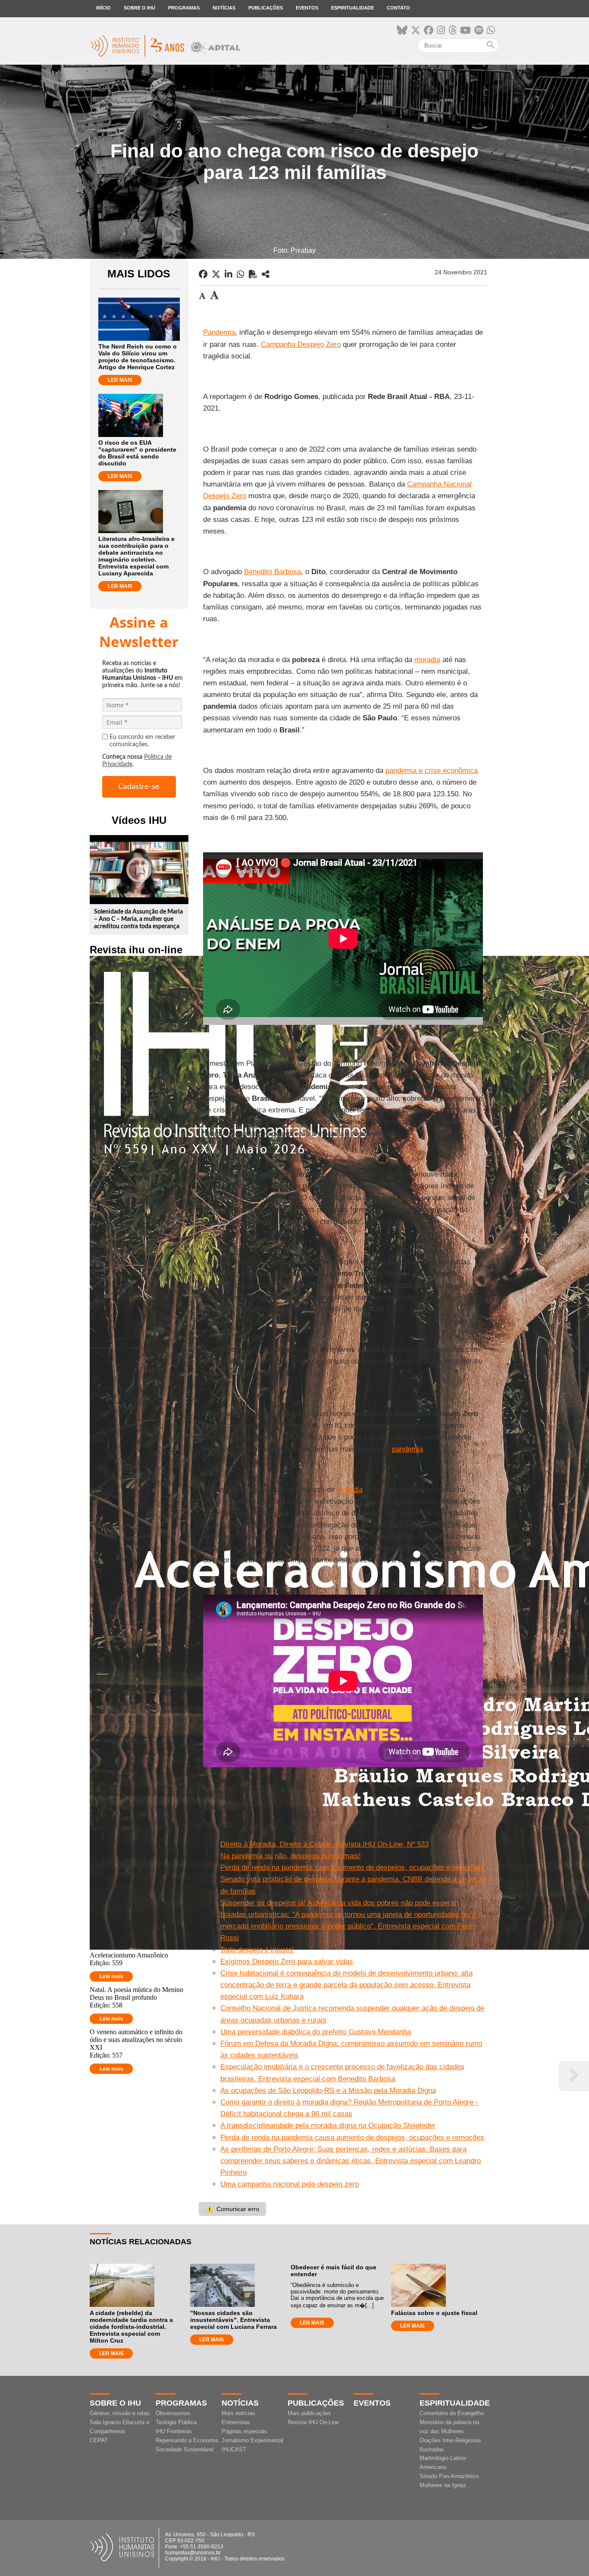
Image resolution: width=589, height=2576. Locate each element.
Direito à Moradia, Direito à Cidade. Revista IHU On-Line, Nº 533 (324, 1844)
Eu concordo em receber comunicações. (142, 741)
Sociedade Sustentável (185, 2449)
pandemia (407, 1449)
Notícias (224, 8)
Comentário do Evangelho (452, 2413)
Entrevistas (236, 2422)
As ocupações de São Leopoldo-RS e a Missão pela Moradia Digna (328, 2091)
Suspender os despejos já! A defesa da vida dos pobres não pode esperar (339, 1903)
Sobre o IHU (139, 8)
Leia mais (111, 1976)
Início (103, 8)
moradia (427, 660)
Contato (398, 8)
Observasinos (173, 2413)
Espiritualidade (352, 8)
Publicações (266, 8)
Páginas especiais (244, 2431)
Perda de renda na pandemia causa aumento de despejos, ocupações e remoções (352, 1868)
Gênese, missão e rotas (120, 2413)
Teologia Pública (176, 2422)
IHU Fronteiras (174, 2431)
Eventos (307, 8)
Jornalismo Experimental (252, 2440)
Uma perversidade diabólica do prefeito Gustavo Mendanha (316, 2032)
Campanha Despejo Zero (301, 344)
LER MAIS (120, 380)
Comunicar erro (232, 2209)
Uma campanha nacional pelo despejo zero (290, 2184)
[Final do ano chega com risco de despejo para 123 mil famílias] (266, 274)
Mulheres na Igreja (443, 2485)
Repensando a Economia (187, 2440)
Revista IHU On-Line (313, 2422)
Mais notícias (238, 2413)
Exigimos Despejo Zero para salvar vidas (287, 1962)
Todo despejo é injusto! (257, 1950)
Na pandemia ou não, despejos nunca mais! (291, 1856)
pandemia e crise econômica (432, 771)
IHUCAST (234, 2449)
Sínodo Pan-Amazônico (449, 2476)
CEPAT (99, 2440)
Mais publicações (309, 2413)
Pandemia (219, 332)
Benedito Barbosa (273, 572)
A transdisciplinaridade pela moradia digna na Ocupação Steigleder (328, 2125)
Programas (184, 8)
